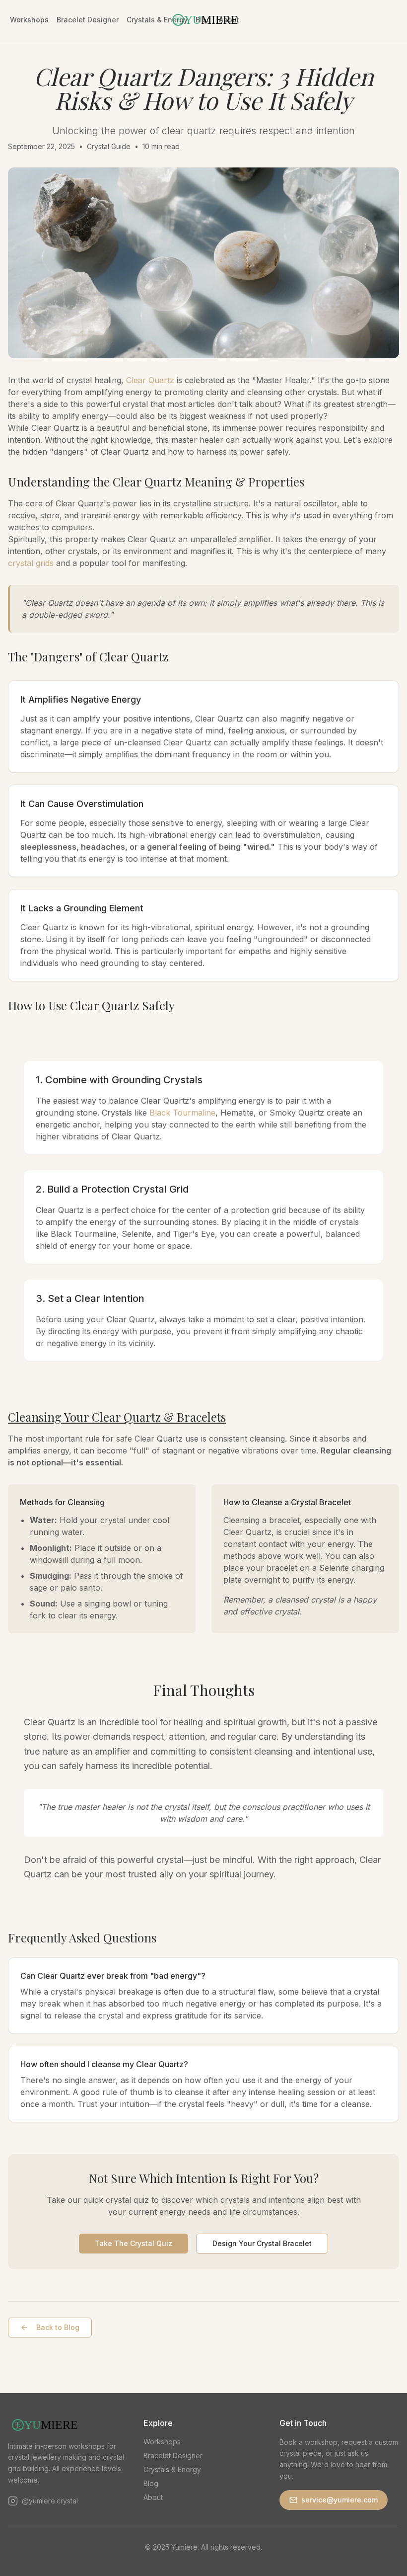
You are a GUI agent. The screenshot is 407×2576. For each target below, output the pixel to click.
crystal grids (31, 563)
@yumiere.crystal (50, 2501)
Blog (151, 2483)
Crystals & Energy (172, 2469)
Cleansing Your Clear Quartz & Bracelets (117, 1417)
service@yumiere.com (339, 2500)
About (153, 2497)
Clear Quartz (150, 380)
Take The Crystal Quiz (134, 2243)
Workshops (29, 20)
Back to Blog (58, 2327)
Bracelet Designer (88, 20)
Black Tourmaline (182, 1113)
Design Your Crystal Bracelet (262, 2243)
